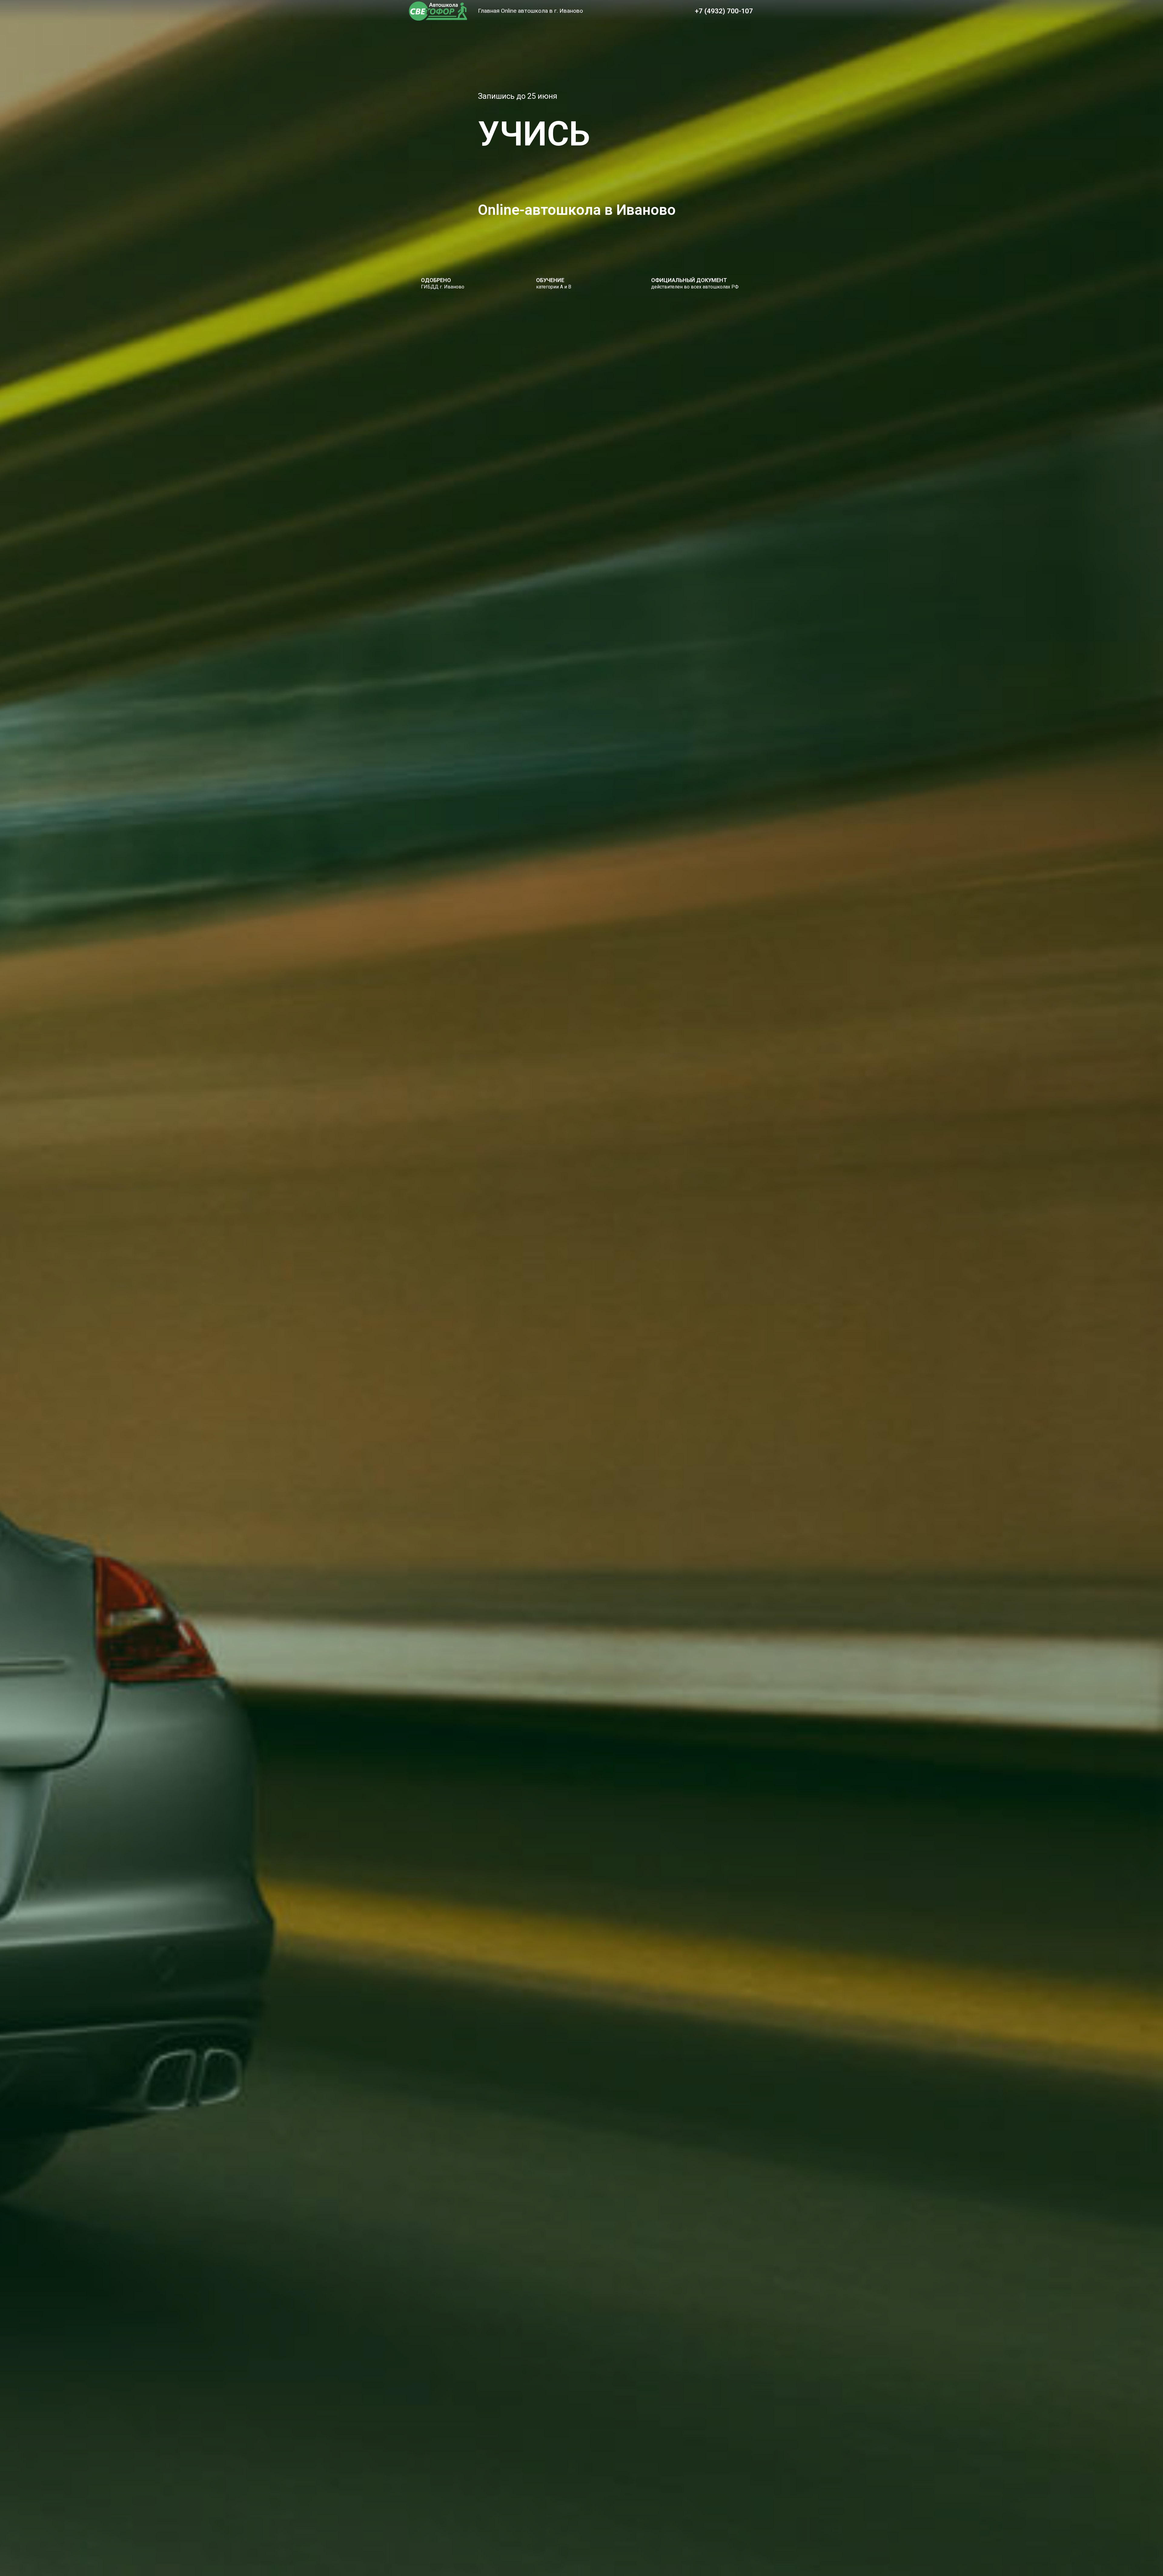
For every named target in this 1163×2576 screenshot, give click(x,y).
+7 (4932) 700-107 (724, 11)
